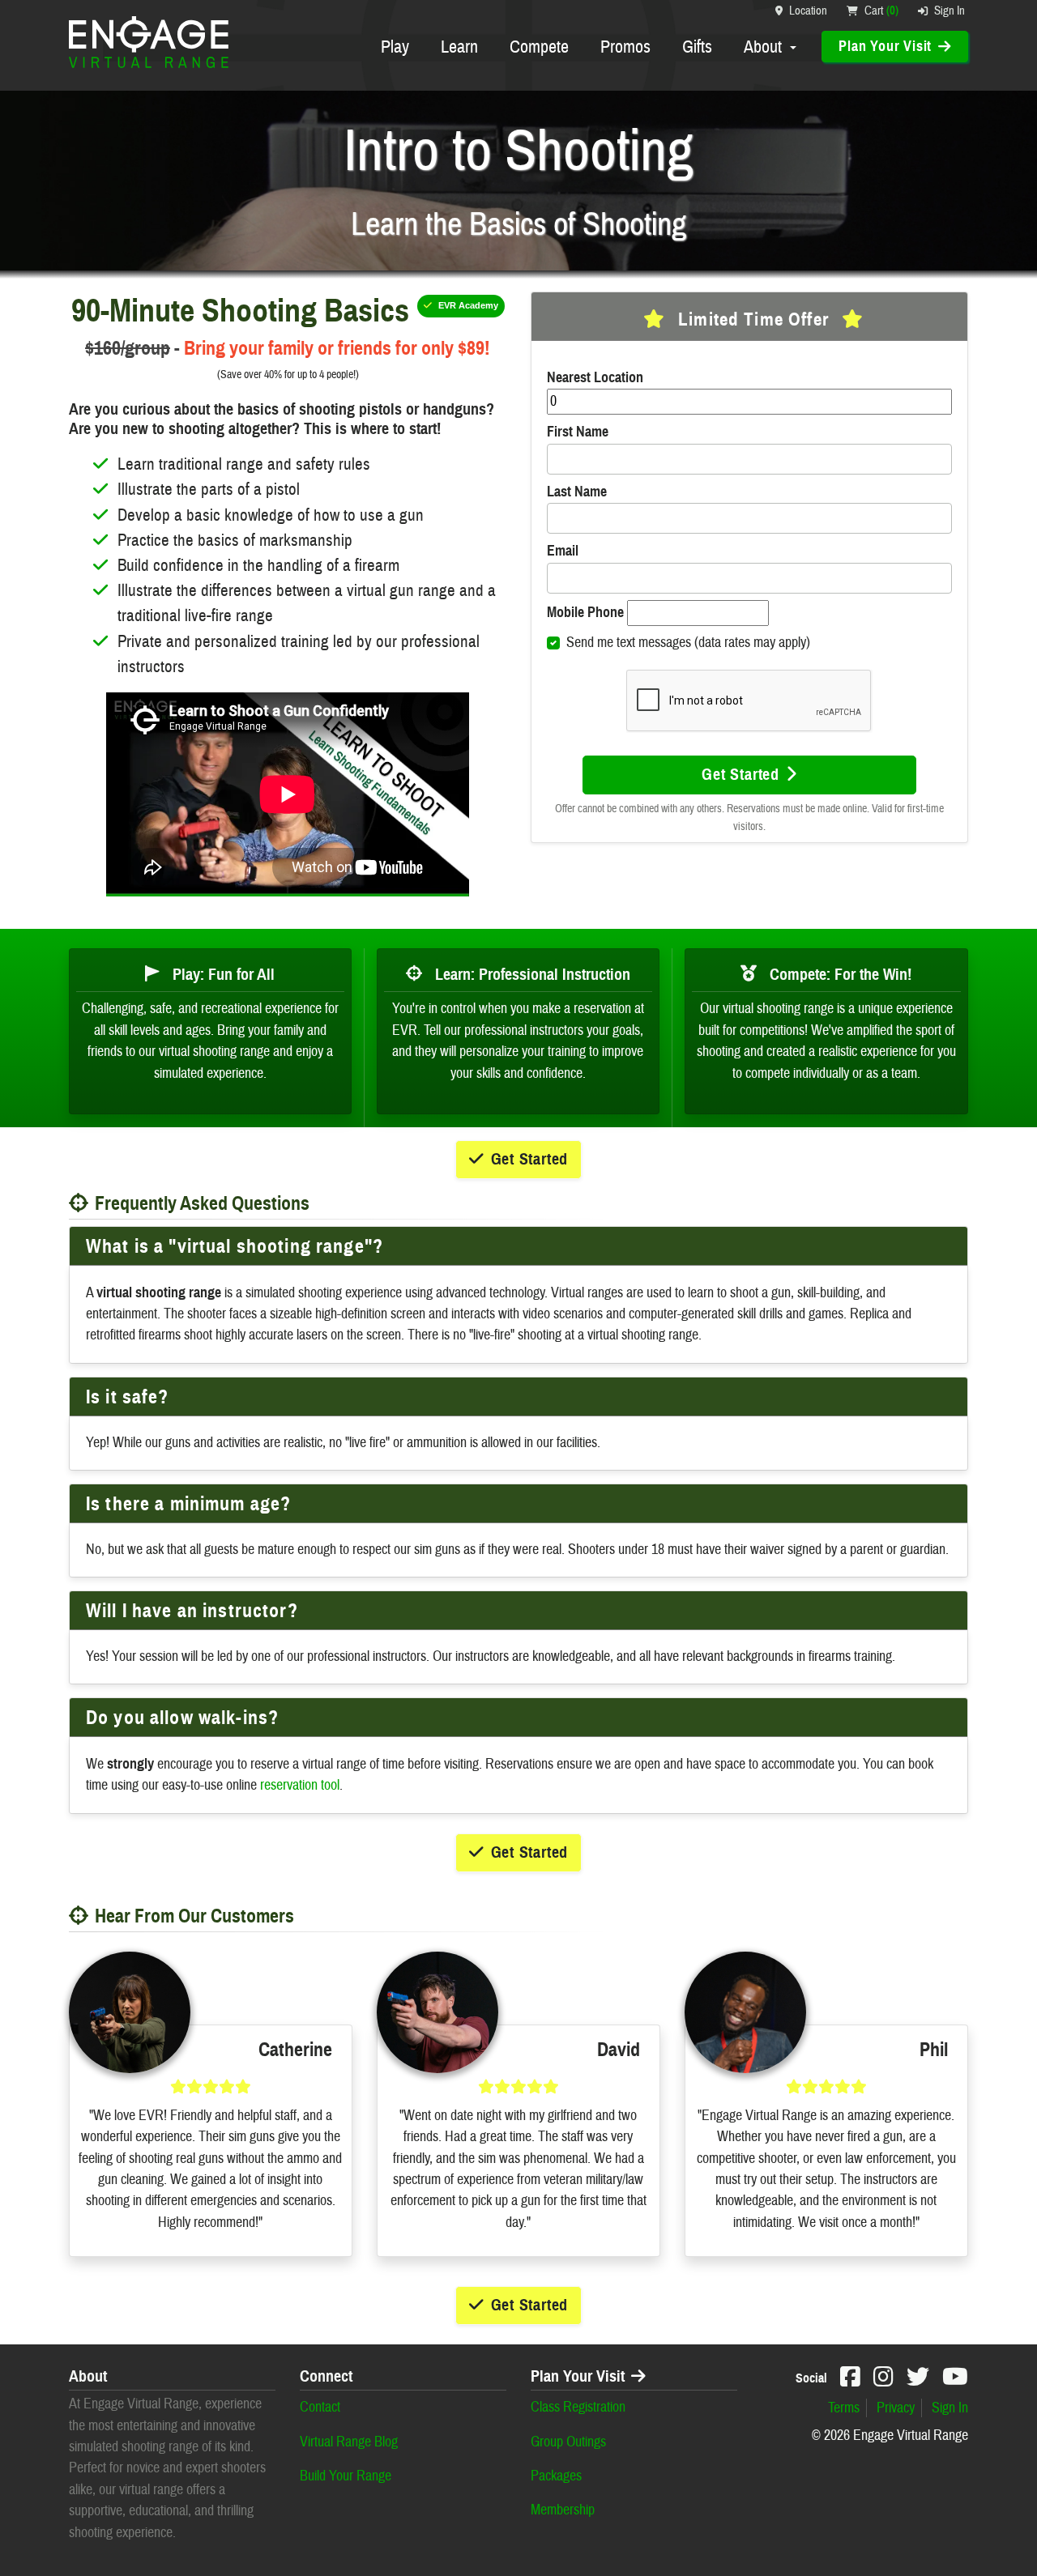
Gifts (697, 47)
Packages (556, 2476)
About (765, 47)
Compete (539, 47)
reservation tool (300, 1785)
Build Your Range (346, 2476)
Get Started (740, 775)
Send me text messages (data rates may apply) (688, 643)
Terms (844, 2408)
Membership (563, 2510)
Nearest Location (595, 377)
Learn (459, 47)
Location (808, 11)
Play (395, 47)
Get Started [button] (530, 1159)
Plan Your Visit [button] (885, 46)
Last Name (577, 492)
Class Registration (578, 2407)
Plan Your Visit (578, 2377)
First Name (578, 432)
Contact (320, 2407)
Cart (881, 11)
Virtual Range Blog (349, 2442)
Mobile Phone (585, 612)
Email (563, 551)
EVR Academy (468, 305)
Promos (625, 47)
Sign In (950, 11)
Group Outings (568, 2442)
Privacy (896, 2408)
